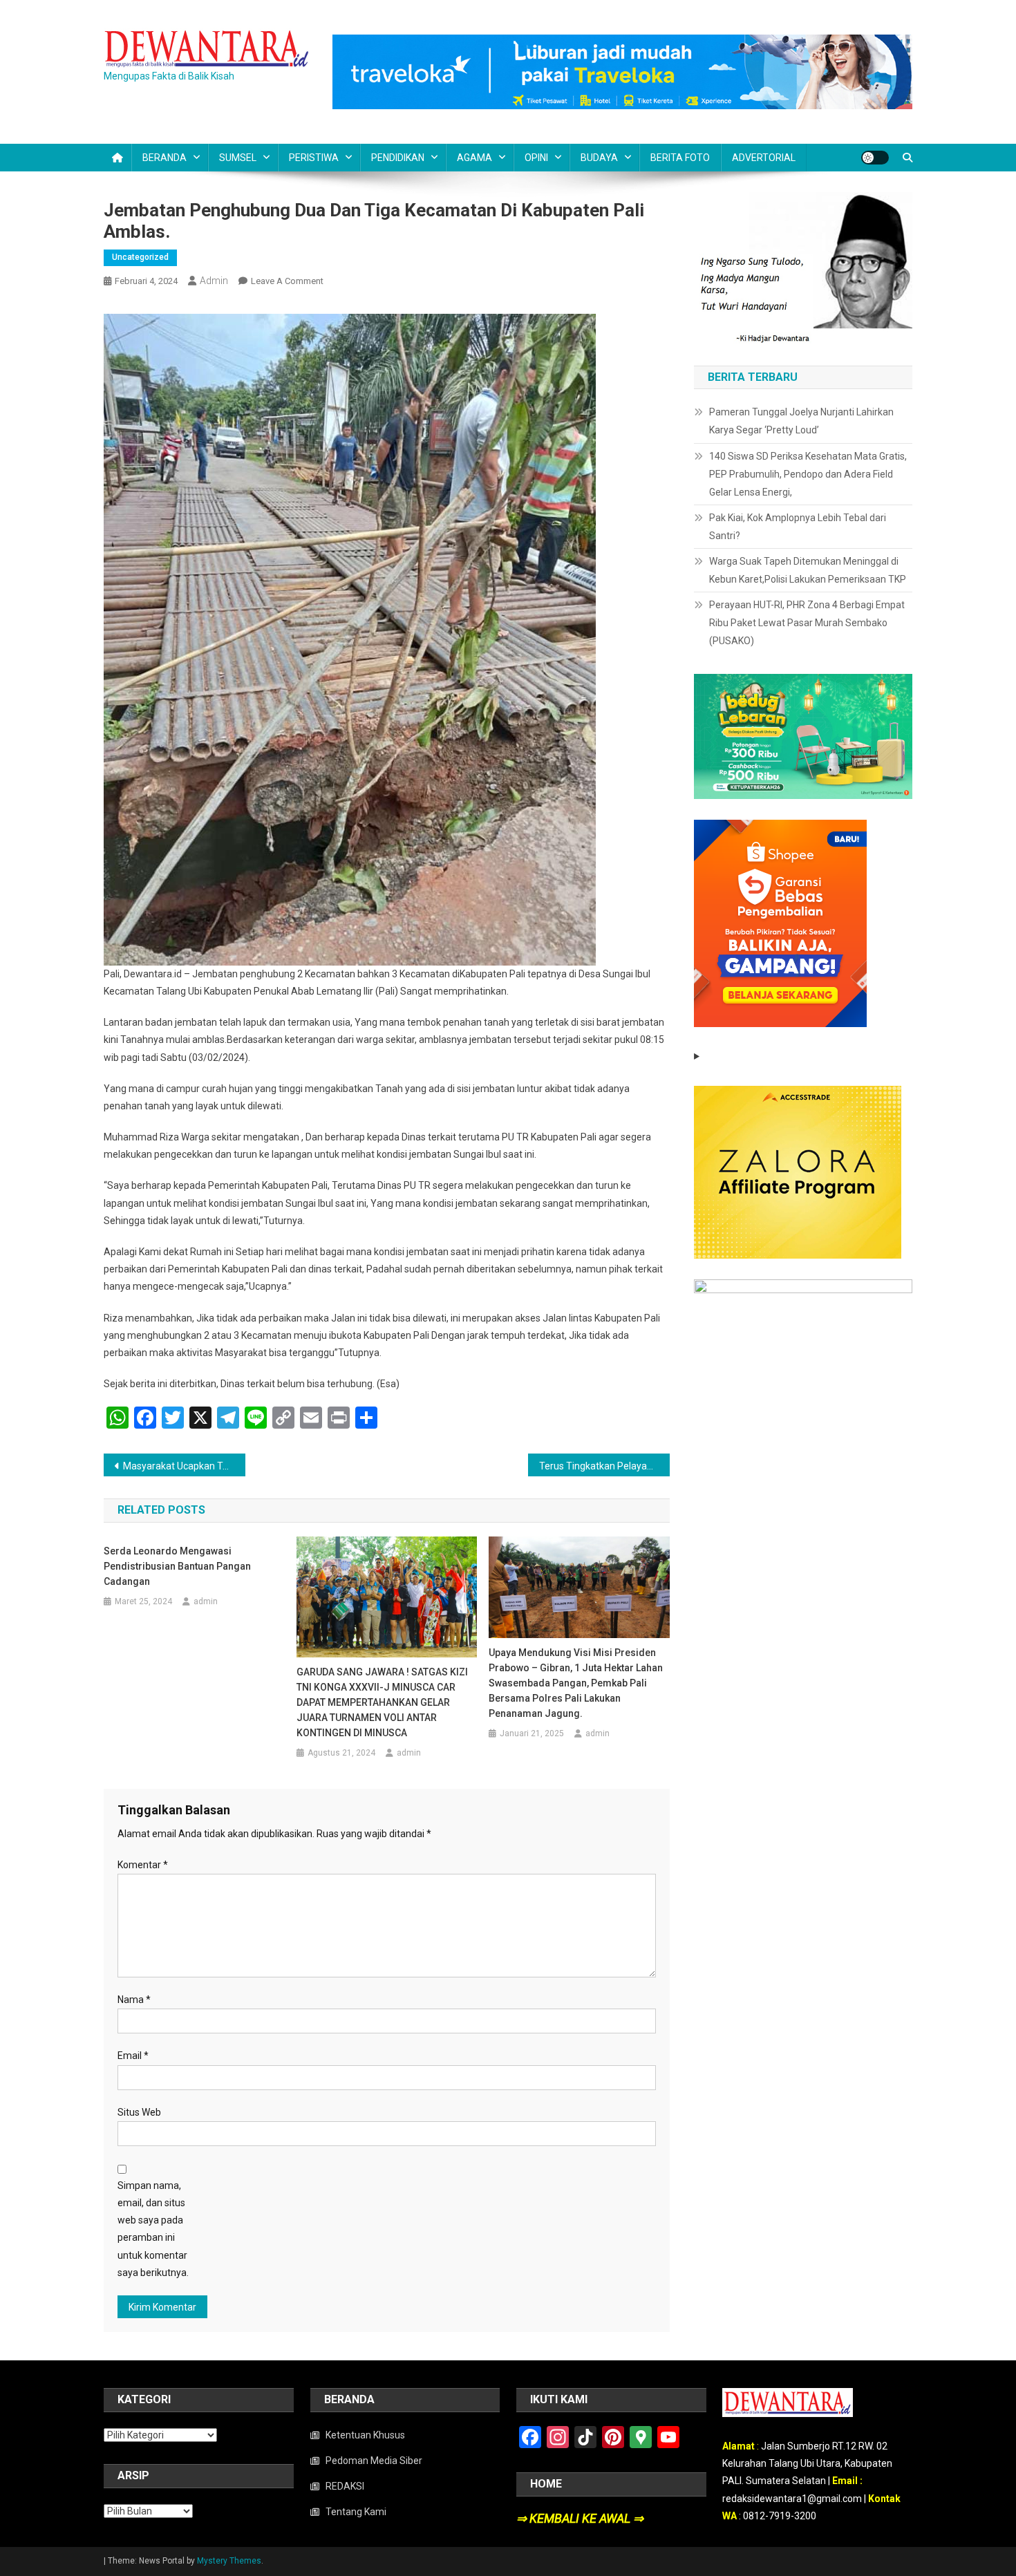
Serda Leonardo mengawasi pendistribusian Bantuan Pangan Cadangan (177, 1566)
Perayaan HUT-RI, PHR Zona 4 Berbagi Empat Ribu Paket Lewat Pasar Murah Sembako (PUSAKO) (807, 623)
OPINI (536, 158)
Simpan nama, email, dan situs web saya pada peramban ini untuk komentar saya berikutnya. (153, 2229)
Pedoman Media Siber (374, 2461)
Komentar (143, 1865)
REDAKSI (345, 2486)
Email (133, 2056)
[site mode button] (875, 158)
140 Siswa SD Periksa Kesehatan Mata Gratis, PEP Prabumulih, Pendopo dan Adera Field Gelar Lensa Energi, (808, 474)
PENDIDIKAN (398, 158)
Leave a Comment (287, 281)
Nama (134, 2000)
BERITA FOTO (680, 158)
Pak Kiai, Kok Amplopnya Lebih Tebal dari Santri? (798, 527)
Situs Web (139, 2112)
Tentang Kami (356, 2512)
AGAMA (474, 158)
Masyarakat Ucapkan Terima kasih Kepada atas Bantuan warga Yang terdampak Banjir (184, 1466)
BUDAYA (599, 158)
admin (214, 281)
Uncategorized (140, 257)
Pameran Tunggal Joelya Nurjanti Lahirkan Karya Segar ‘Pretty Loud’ (801, 421)
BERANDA (164, 158)
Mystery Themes (229, 2561)
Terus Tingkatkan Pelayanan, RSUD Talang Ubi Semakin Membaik (604, 1466)
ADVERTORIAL (764, 158)
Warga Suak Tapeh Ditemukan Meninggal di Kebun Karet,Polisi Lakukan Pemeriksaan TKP (808, 570)
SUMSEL (238, 158)
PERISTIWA (314, 158)
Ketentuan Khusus (365, 2435)
